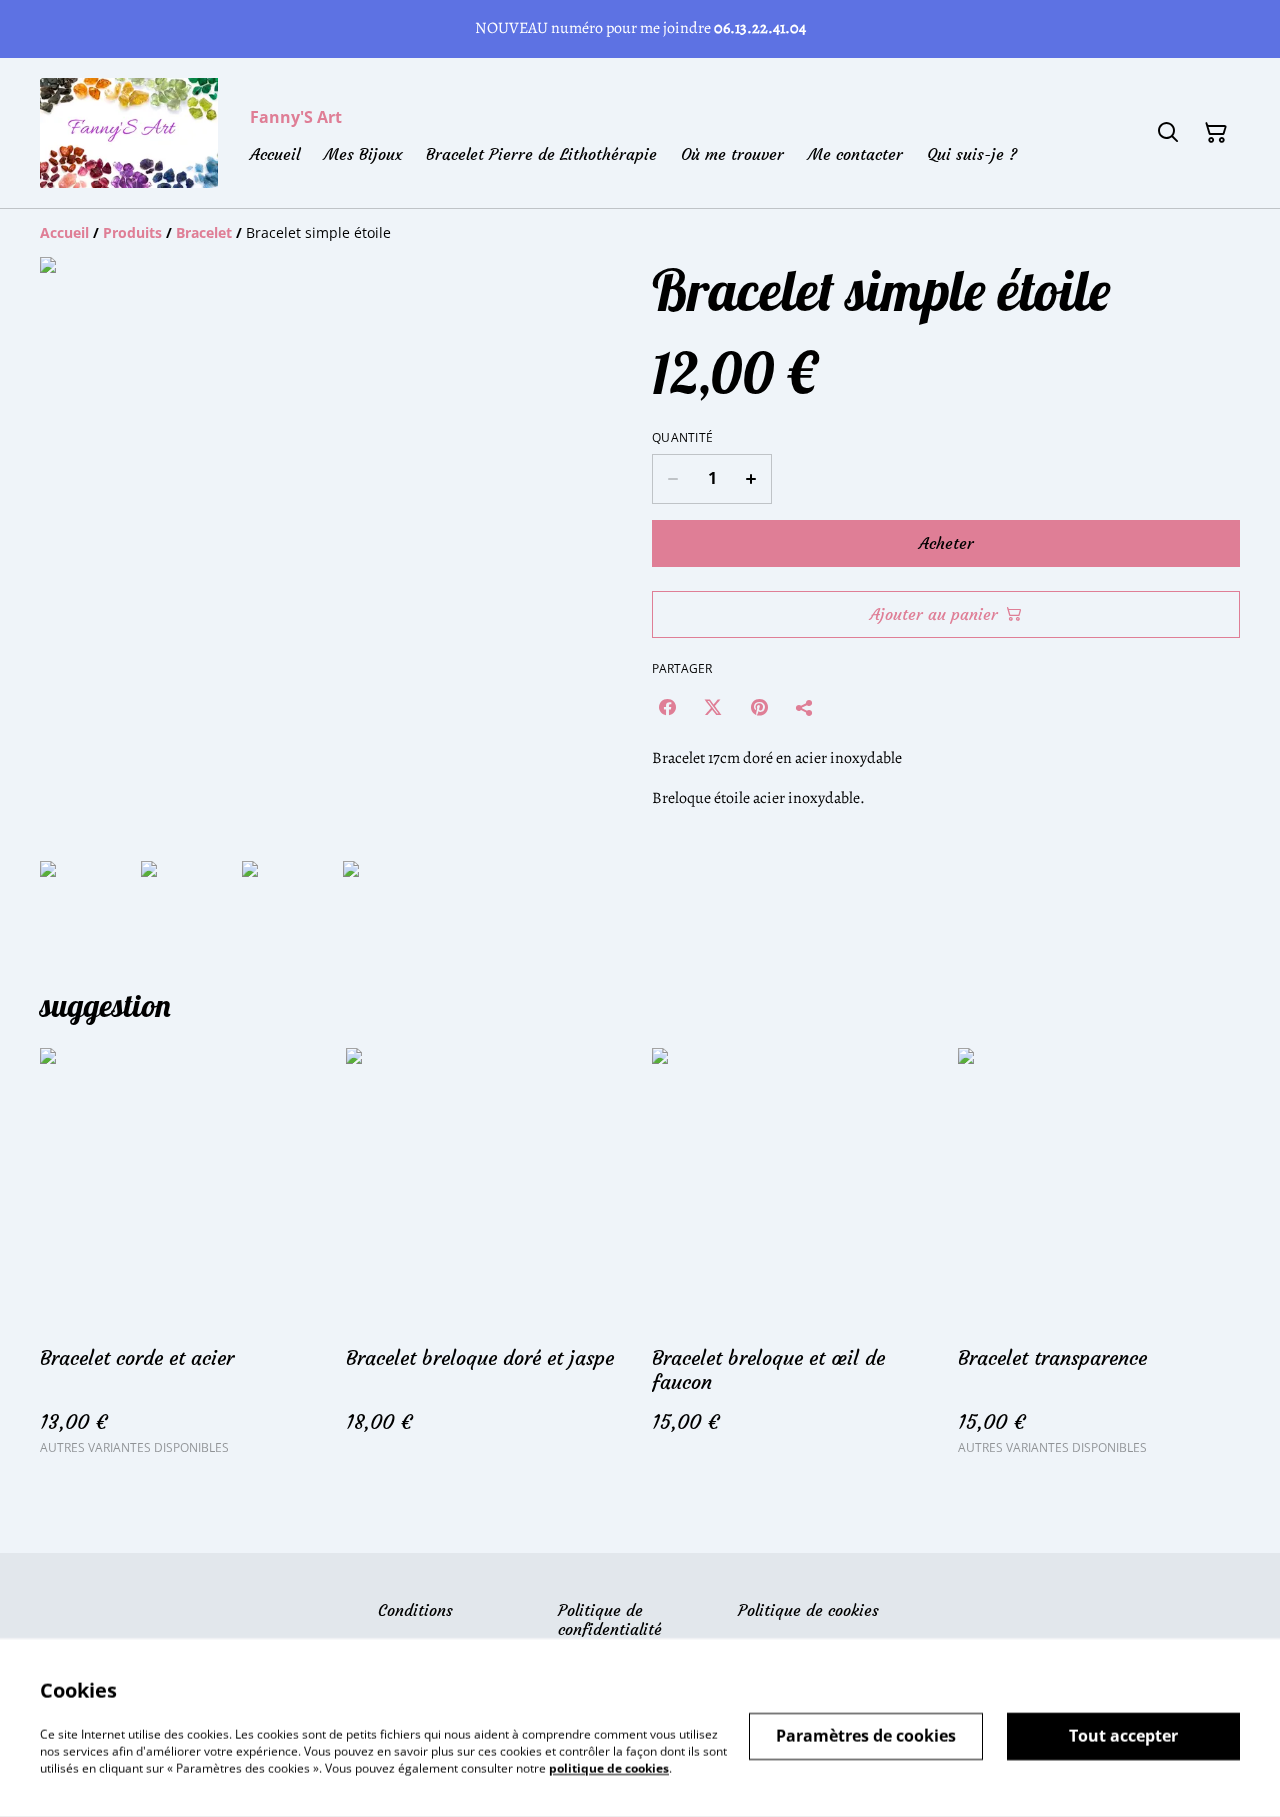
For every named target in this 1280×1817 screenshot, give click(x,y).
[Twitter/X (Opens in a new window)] (713, 707)
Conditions (415, 1610)
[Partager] (805, 707)
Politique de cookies (808, 1610)
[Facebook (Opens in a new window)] (667, 707)
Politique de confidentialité (610, 1619)
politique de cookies (609, 1767)
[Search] (1168, 133)
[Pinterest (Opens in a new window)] (759, 707)
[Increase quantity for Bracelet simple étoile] (751, 479)
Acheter (946, 543)
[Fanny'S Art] (129, 133)
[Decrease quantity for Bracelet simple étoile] (672, 479)
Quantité (682, 438)
